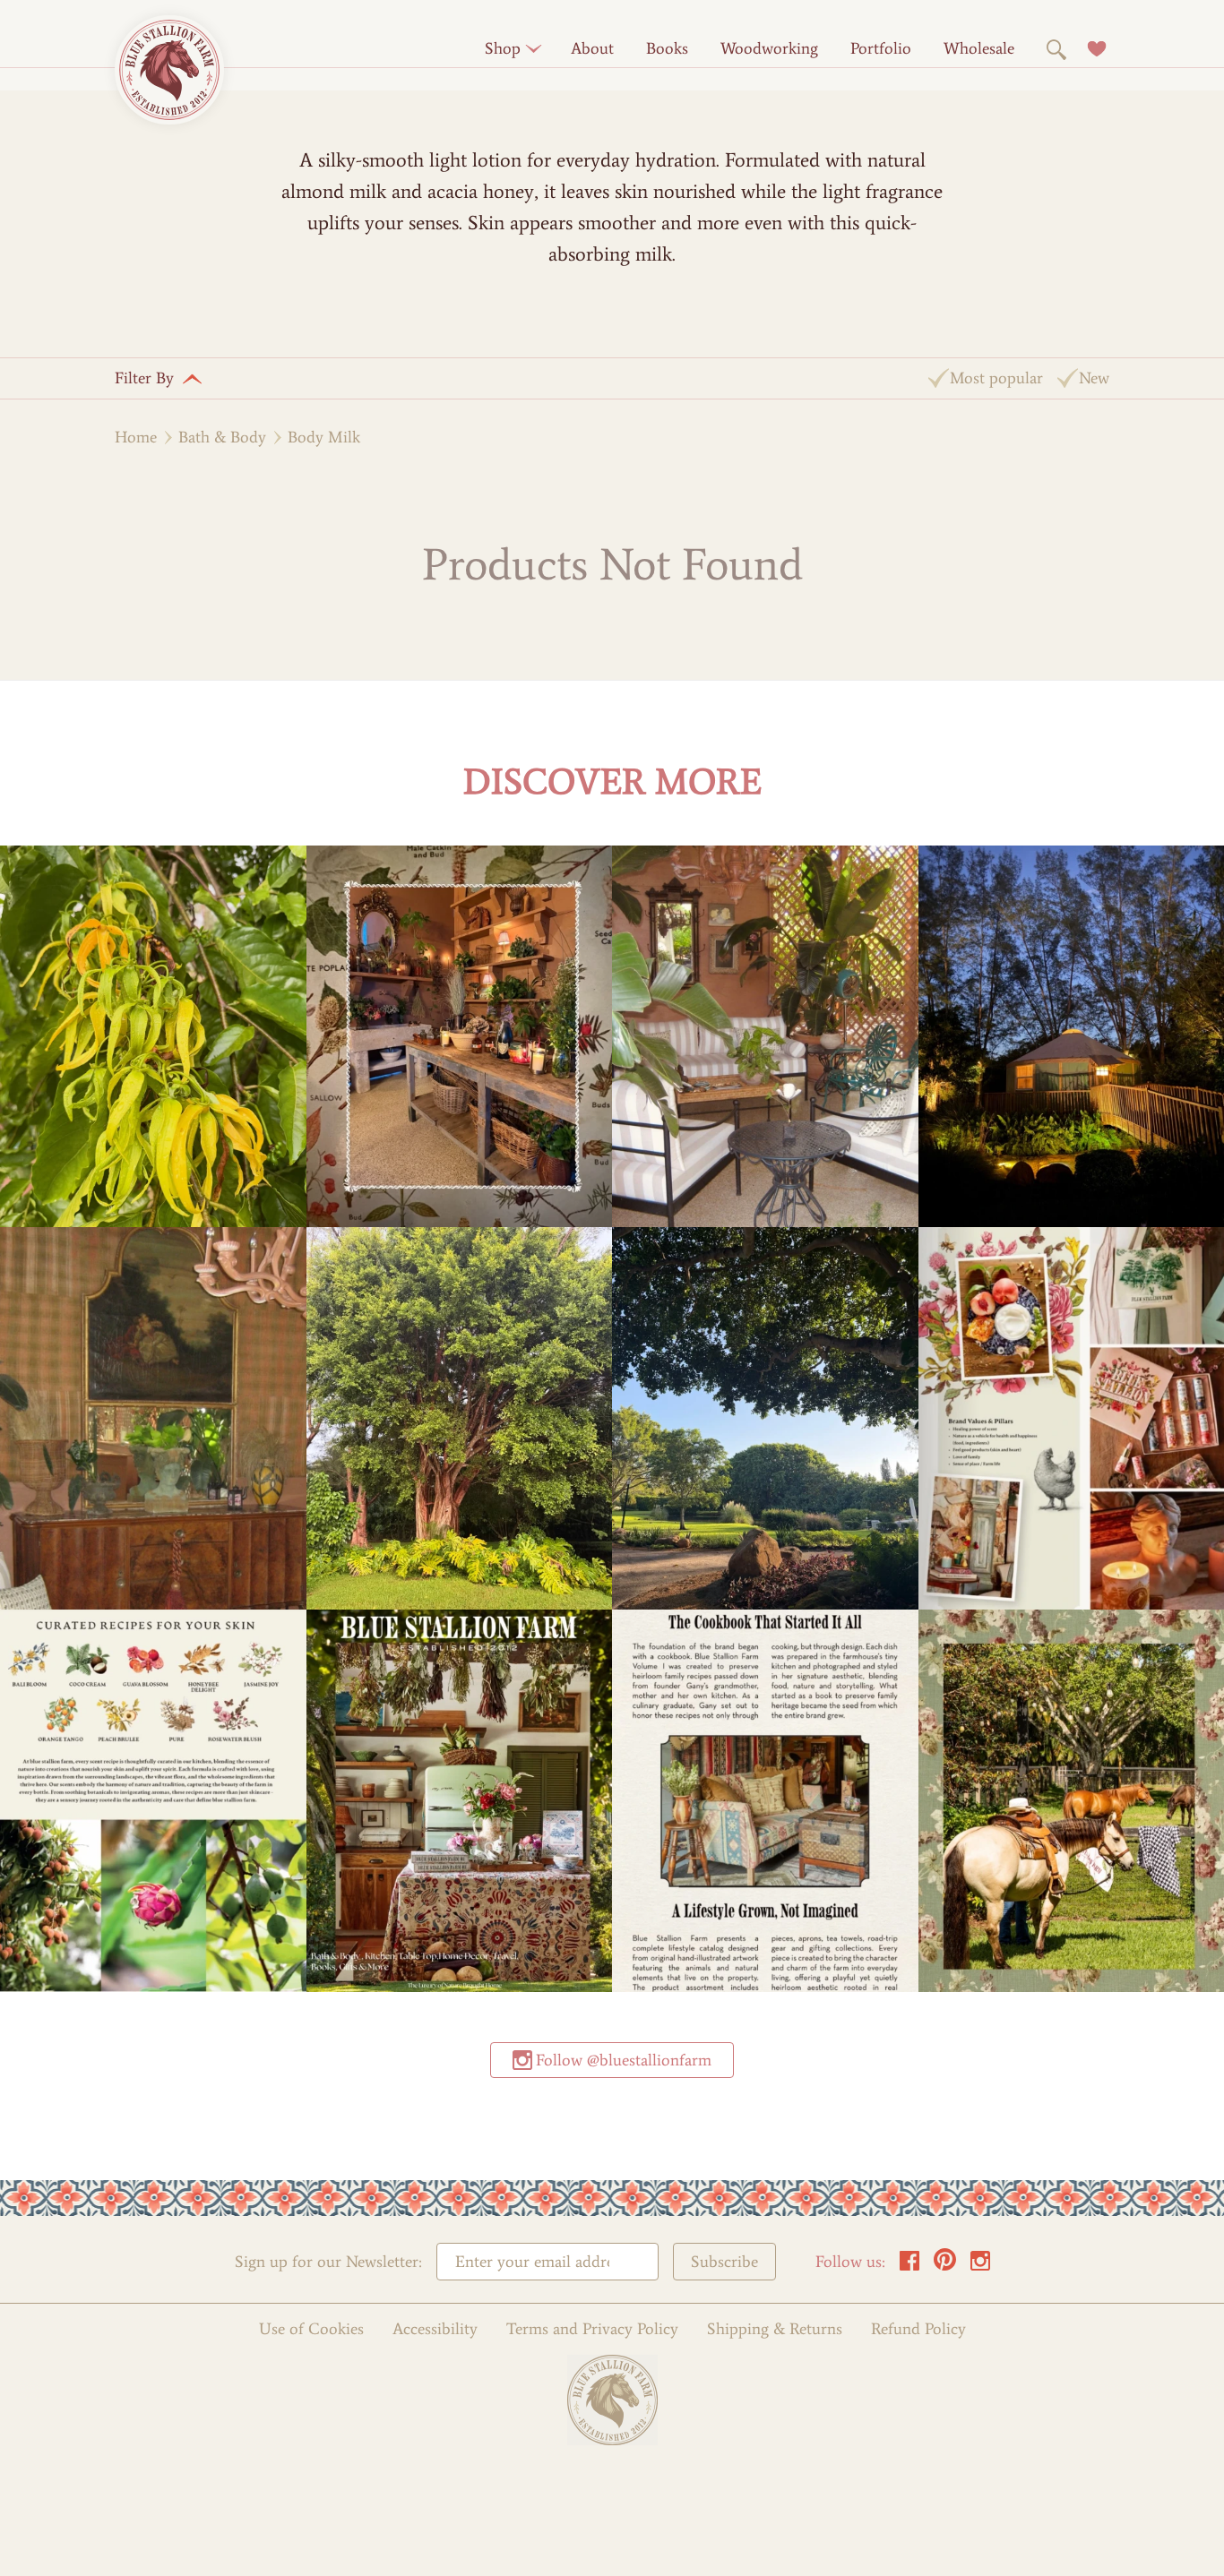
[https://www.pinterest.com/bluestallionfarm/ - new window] (945, 2266)
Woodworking (769, 48)
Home (136, 437)
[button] (503, 48)
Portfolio (881, 48)
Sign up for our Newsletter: (328, 2262)
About (592, 48)
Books (667, 48)
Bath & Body (222, 437)
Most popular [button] (996, 378)
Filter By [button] (144, 378)
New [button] (1094, 378)
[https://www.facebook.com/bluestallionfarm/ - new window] (909, 2266)
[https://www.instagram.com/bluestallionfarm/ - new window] (980, 2266)
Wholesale (979, 48)
